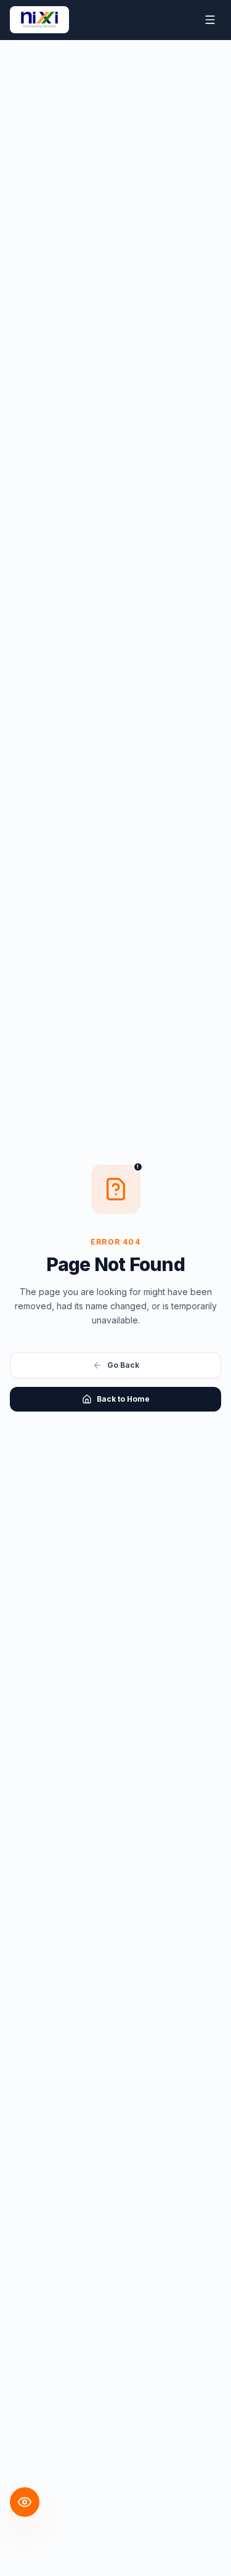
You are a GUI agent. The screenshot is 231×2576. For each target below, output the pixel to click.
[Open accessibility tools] (25, 2502)
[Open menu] (210, 20)
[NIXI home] (39, 20)
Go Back (123, 1365)
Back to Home (123, 1399)
